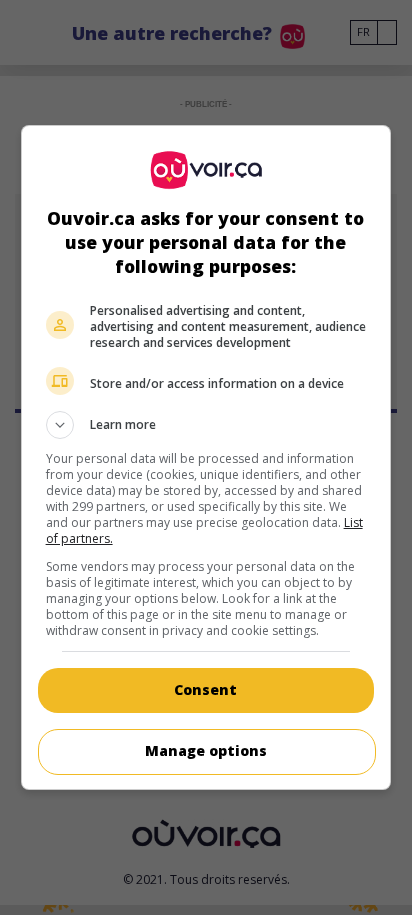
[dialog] (206, 457)
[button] (206, 425)
